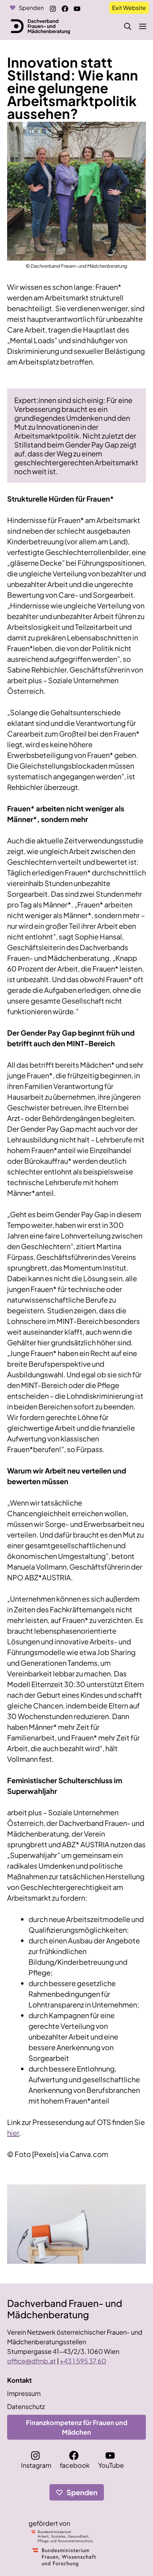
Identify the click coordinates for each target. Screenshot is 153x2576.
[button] (128, 26)
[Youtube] (78, 7)
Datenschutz (26, 2406)
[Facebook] (66, 7)
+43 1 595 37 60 (83, 2361)
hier (13, 2133)
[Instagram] (54, 7)
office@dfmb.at (31, 2361)
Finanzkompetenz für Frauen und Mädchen (77, 2427)
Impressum (24, 2393)
